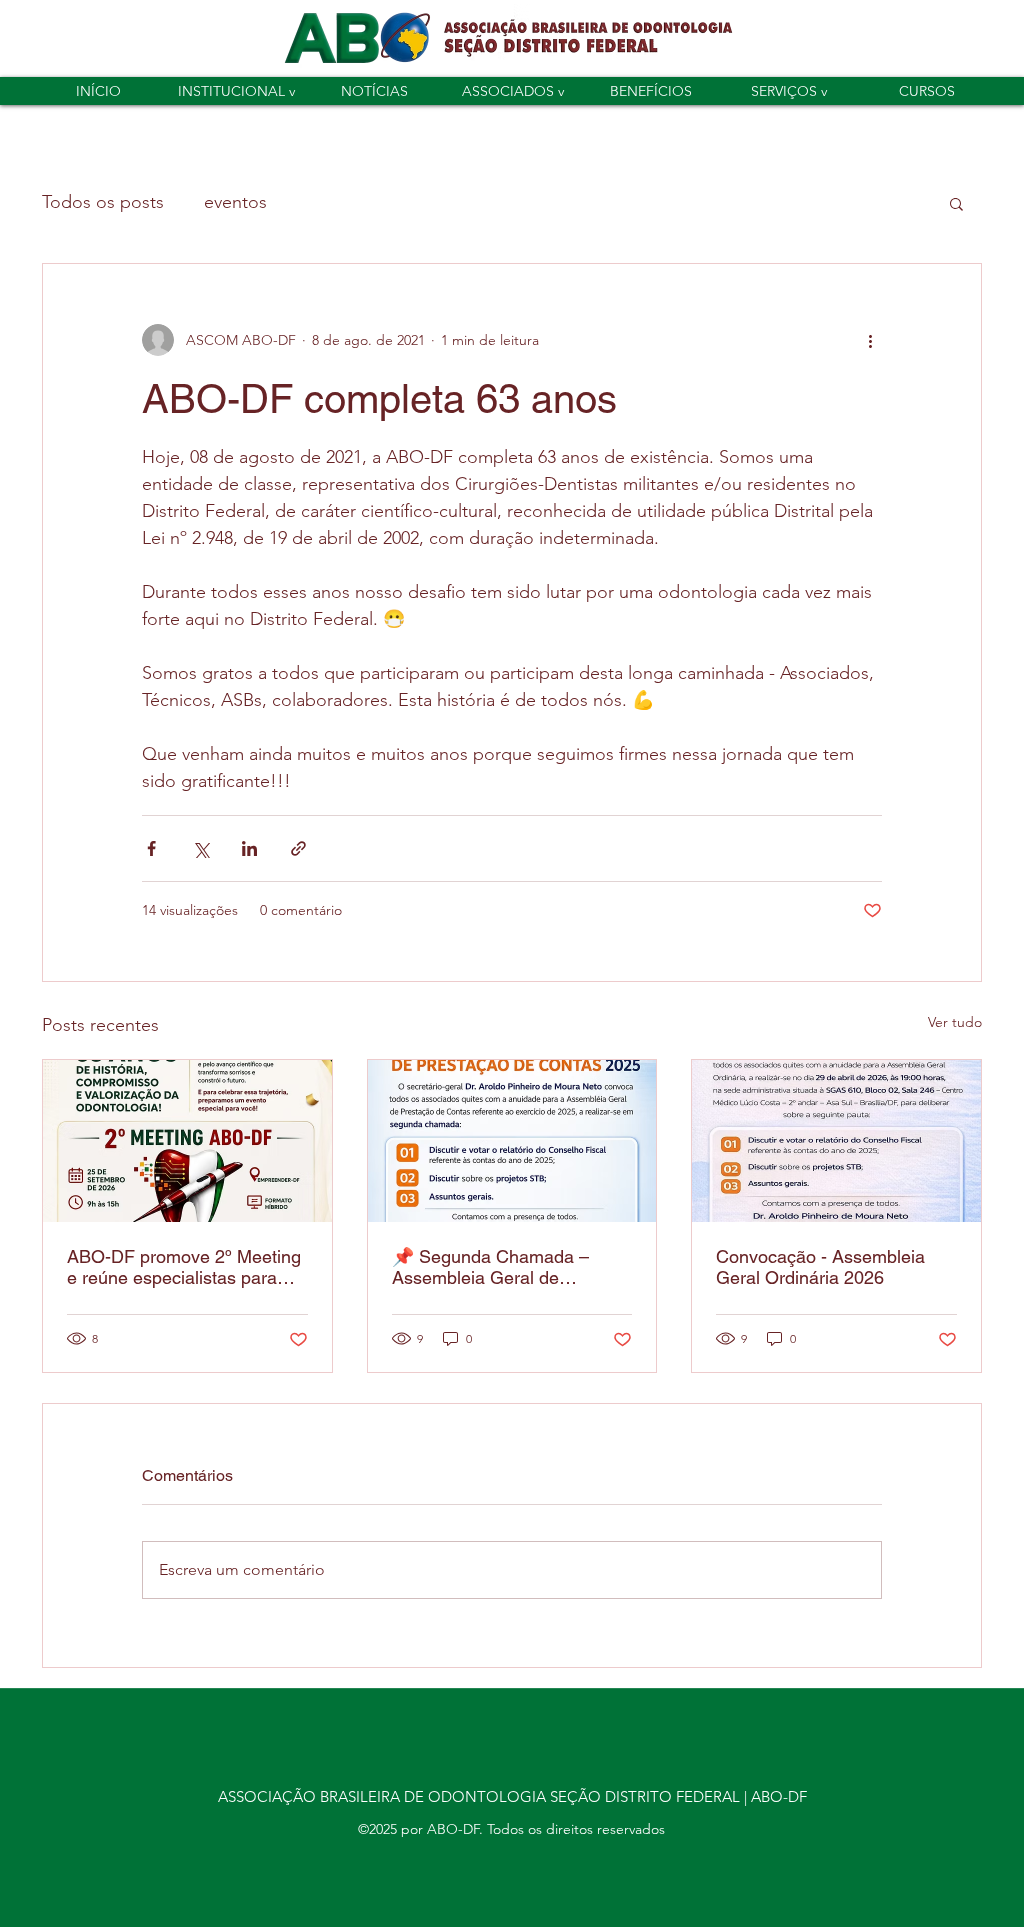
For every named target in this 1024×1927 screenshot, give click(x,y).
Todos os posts (103, 202)
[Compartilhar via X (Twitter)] (200, 848)
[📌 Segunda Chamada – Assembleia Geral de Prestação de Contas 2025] (512, 1141)
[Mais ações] (870, 340)
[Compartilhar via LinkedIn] (249, 848)
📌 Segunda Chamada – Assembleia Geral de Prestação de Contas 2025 (498, 1267)
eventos (235, 202)
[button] (236, 91)
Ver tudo (955, 1022)
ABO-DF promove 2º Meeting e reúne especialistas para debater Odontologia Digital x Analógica (184, 1267)
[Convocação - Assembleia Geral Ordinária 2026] (836, 1141)
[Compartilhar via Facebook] (151, 848)
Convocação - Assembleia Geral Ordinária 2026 (820, 1267)
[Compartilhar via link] (298, 848)
